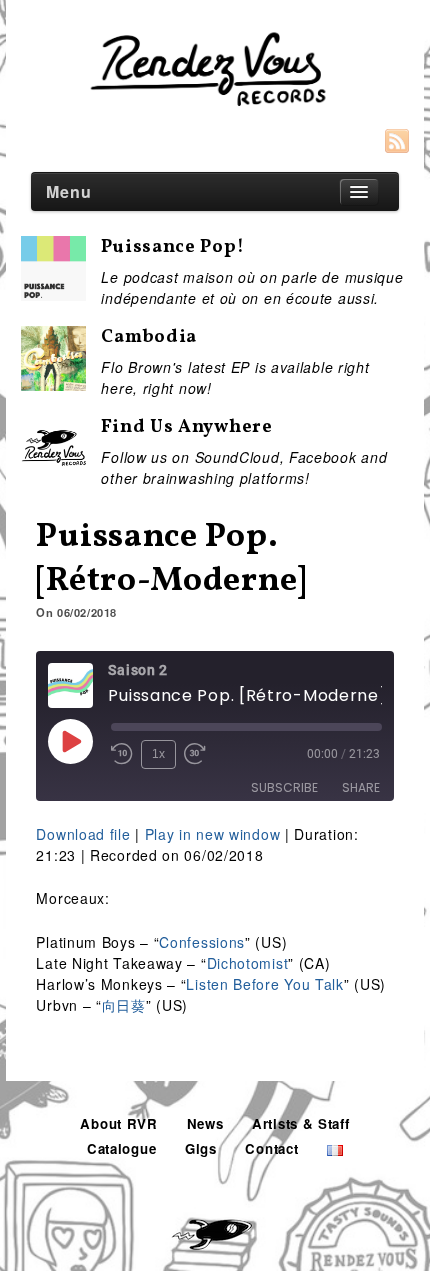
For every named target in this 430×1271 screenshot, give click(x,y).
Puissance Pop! (172, 247)
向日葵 (124, 1005)
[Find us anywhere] (53, 464)
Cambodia (149, 337)
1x (158, 754)
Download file (83, 834)
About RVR (118, 1123)
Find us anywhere (186, 427)
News (205, 1123)
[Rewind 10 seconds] (122, 754)
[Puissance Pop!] (53, 290)
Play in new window (213, 834)
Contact (271, 1148)
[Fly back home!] (215, 1228)
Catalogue (121, 1148)
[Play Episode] (70, 741)
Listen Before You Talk (264, 984)
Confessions (202, 942)
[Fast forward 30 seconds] (195, 754)
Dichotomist (248, 963)
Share (361, 787)
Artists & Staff (301, 1123)
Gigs (201, 1148)
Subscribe (284, 787)
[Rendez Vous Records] (214, 71)
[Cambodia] (53, 380)
